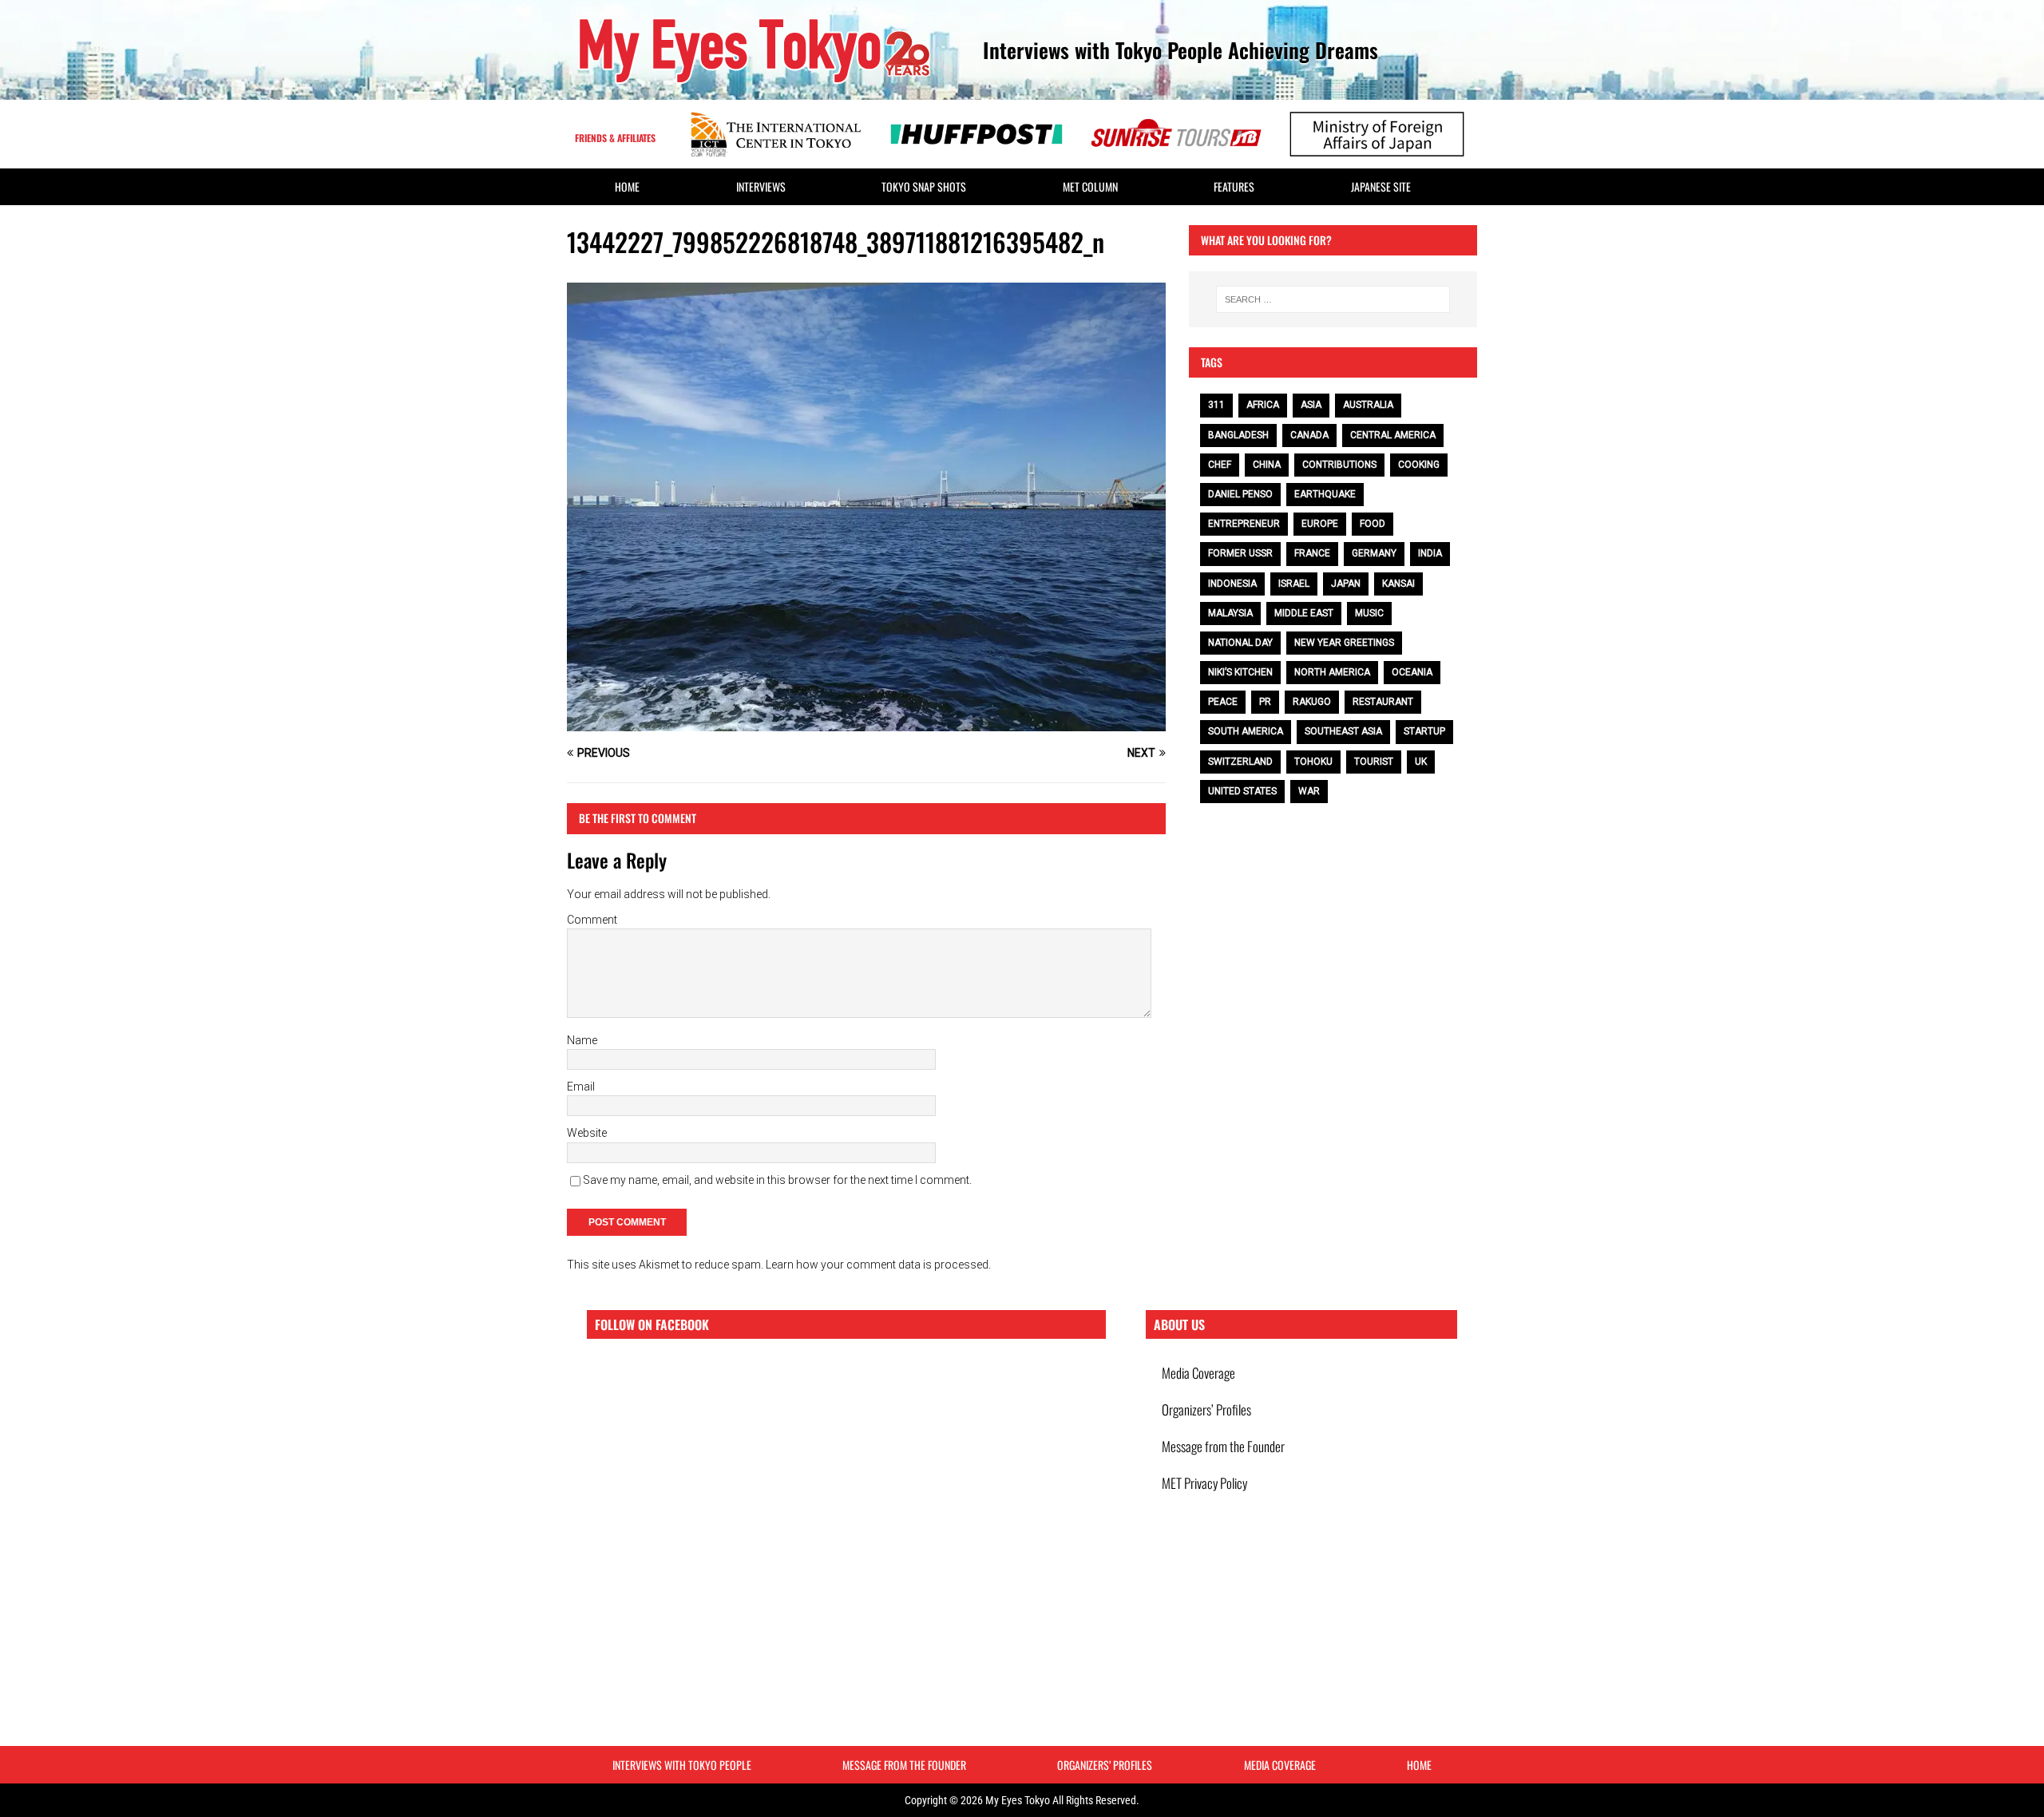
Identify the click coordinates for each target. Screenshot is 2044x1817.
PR (1265, 702)
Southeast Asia (1343, 731)
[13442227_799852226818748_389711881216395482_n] (866, 722)
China (1267, 465)
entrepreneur (1244, 524)
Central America (1393, 435)
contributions (1339, 465)
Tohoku (1313, 762)
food (1373, 524)
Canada (1309, 435)
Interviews (761, 186)
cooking (1419, 465)
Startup (1424, 731)
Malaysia (1230, 613)
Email (581, 1087)
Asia (1311, 405)
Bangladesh (1238, 435)
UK (1421, 762)
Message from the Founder (1223, 1446)
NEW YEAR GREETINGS (1344, 643)
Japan (1346, 584)
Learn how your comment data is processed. (878, 1265)
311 (1216, 405)
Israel (1294, 584)
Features (1234, 186)
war (1309, 791)
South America (1246, 731)
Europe (1320, 524)
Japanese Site (1381, 186)
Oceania (1412, 672)
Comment (592, 920)
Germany (1374, 553)
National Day (1240, 643)
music (1369, 613)
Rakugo (1312, 702)
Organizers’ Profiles (1206, 1409)
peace (1223, 702)
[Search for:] (1333, 299)
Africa (1263, 405)
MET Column (1090, 186)
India (1430, 553)
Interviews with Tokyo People (682, 1765)
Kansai (1398, 584)
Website (587, 1133)
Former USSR (1240, 553)
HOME (627, 186)
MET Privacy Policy (1204, 1483)
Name (582, 1040)
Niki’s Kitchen (1240, 672)
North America (1332, 672)
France (1312, 553)
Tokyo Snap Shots (924, 186)
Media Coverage (1198, 1373)
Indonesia (1232, 584)
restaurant (1383, 702)
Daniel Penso (1240, 494)
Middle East (1304, 613)
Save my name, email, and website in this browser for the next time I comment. (777, 1180)
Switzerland (1240, 762)
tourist (1374, 762)
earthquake (1325, 494)
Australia (1368, 405)
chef (1220, 465)
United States (1242, 791)
